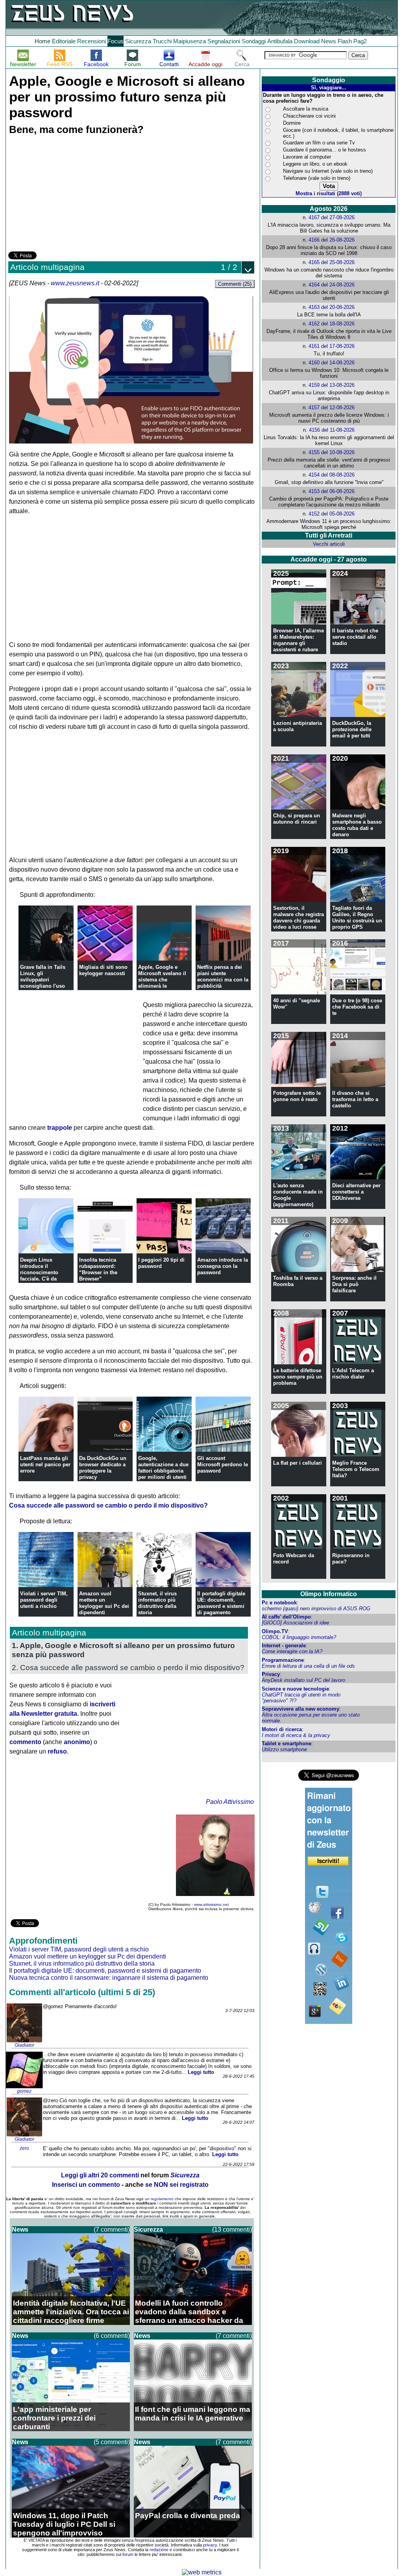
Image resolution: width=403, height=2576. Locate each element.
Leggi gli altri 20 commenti (100, 2175)
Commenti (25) (235, 284)
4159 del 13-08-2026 (332, 385)
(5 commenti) (112, 2442)
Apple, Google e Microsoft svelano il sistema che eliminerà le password (162, 980)
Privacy (271, 1674)
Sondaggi (254, 41)
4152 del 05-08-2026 (332, 514)
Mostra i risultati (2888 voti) (329, 193)
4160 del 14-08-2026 (332, 363)
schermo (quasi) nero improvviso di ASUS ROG (316, 1609)
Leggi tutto (201, 2072)
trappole (60, 1128)
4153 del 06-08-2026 (332, 491)
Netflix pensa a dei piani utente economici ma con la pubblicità (223, 977)
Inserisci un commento (86, 2185)
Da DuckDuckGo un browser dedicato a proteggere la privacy (103, 1468)
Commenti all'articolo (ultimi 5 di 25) (82, 1992)
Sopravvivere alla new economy (300, 1709)
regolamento (162, 2199)
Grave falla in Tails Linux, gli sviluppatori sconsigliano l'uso (43, 977)
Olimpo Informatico (329, 1594)
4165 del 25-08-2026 (332, 262)
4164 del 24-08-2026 (332, 285)
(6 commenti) (112, 2336)
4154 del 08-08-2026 (332, 475)
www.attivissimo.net (211, 1904)
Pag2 (360, 41)
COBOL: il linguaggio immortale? (299, 1637)
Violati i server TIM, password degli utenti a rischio (44, 1600)
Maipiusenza (189, 41)
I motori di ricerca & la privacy (296, 1735)
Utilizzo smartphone (284, 1749)
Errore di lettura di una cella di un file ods (308, 1666)
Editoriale (64, 41)
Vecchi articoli (329, 544)
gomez (24, 2091)
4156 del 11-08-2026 (332, 430)
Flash (345, 41)
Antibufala (280, 41)
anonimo (77, 1742)
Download (307, 41)
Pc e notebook (279, 1603)
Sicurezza (138, 41)
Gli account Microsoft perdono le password (223, 1464)
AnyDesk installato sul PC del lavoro (303, 1680)
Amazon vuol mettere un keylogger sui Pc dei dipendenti (104, 1603)
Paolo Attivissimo (230, 1802)
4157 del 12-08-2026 (332, 407)
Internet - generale (284, 1646)
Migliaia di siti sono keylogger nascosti (103, 970)
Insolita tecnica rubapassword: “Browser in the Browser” (98, 1269)
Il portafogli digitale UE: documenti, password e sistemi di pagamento (221, 1603)
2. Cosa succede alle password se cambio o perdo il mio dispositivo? (128, 1667)
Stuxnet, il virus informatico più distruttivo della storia (157, 1603)
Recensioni (92, 41)
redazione (159, 2550)
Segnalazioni (224, 41)
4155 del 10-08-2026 (332, 452)
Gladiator (24, 2045)
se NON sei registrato (177, 2185)
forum (128, 2554)
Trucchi (162, 41)
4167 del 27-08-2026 (332, 217)
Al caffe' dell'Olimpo (286, 1617)
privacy (210, 2545)
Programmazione (283, 1660)
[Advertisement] (67, 194)
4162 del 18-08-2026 (332, 324)
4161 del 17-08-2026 (332, 346)
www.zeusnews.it (75, 283)
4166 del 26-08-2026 (332, 240)
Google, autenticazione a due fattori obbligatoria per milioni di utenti (163, 1468)
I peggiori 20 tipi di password (161, 1263)
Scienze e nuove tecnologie (295, 1689)
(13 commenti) (232, 2230)
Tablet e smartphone (287, 1744)
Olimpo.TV (275, 1631)
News (329, 41)
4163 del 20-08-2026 (332, 307)
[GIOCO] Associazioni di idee (295, 1623)
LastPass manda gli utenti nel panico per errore (45, 1464)
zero (24, 2148)
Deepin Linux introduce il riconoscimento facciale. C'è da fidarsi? (39, 1272)
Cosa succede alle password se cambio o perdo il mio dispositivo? (108, 1505)
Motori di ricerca (282, 1729)
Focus (116, 41)
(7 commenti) (112, 2230)
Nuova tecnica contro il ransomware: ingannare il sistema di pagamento (109, 1978)
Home (43, 41)
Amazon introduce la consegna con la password (223, 1266)
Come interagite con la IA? (292, 1651)
